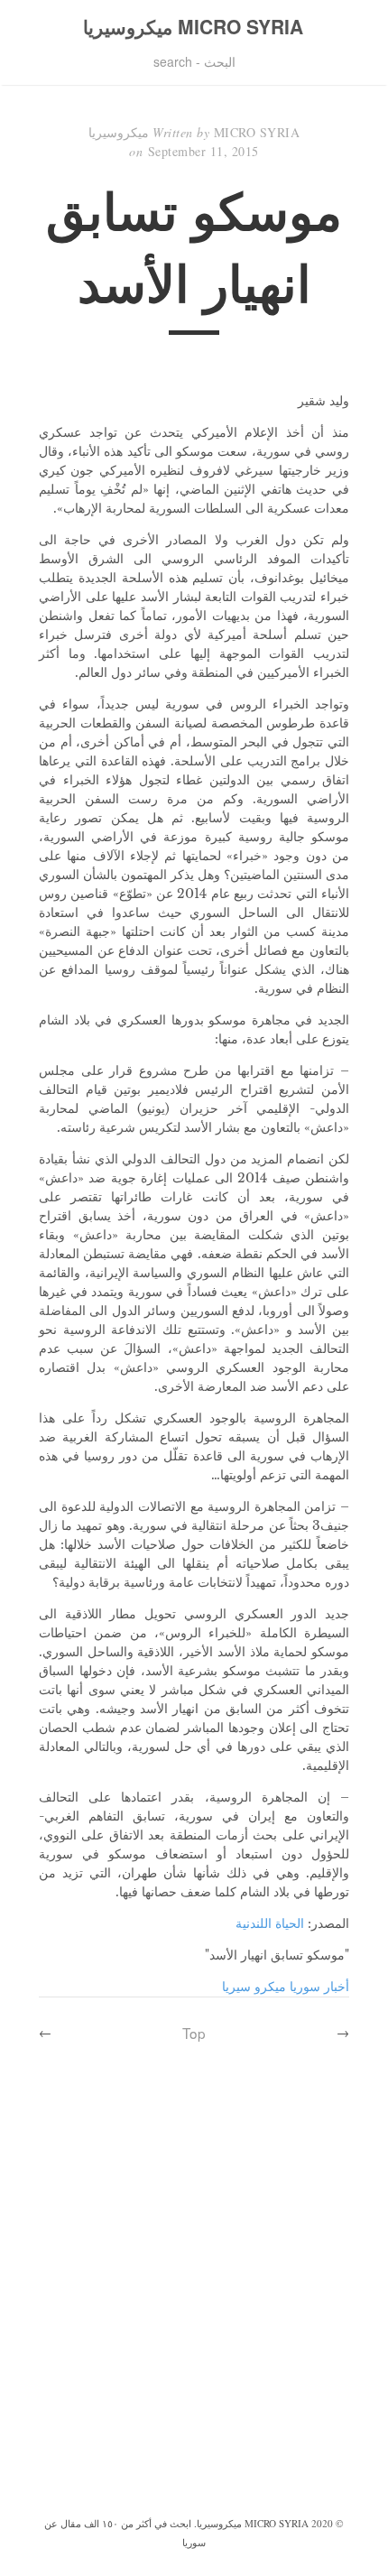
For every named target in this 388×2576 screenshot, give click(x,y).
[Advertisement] (194, 2310)
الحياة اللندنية (270, 1923)
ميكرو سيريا (254, 1987)
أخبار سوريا (319, 1987)
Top (194, 2033)
